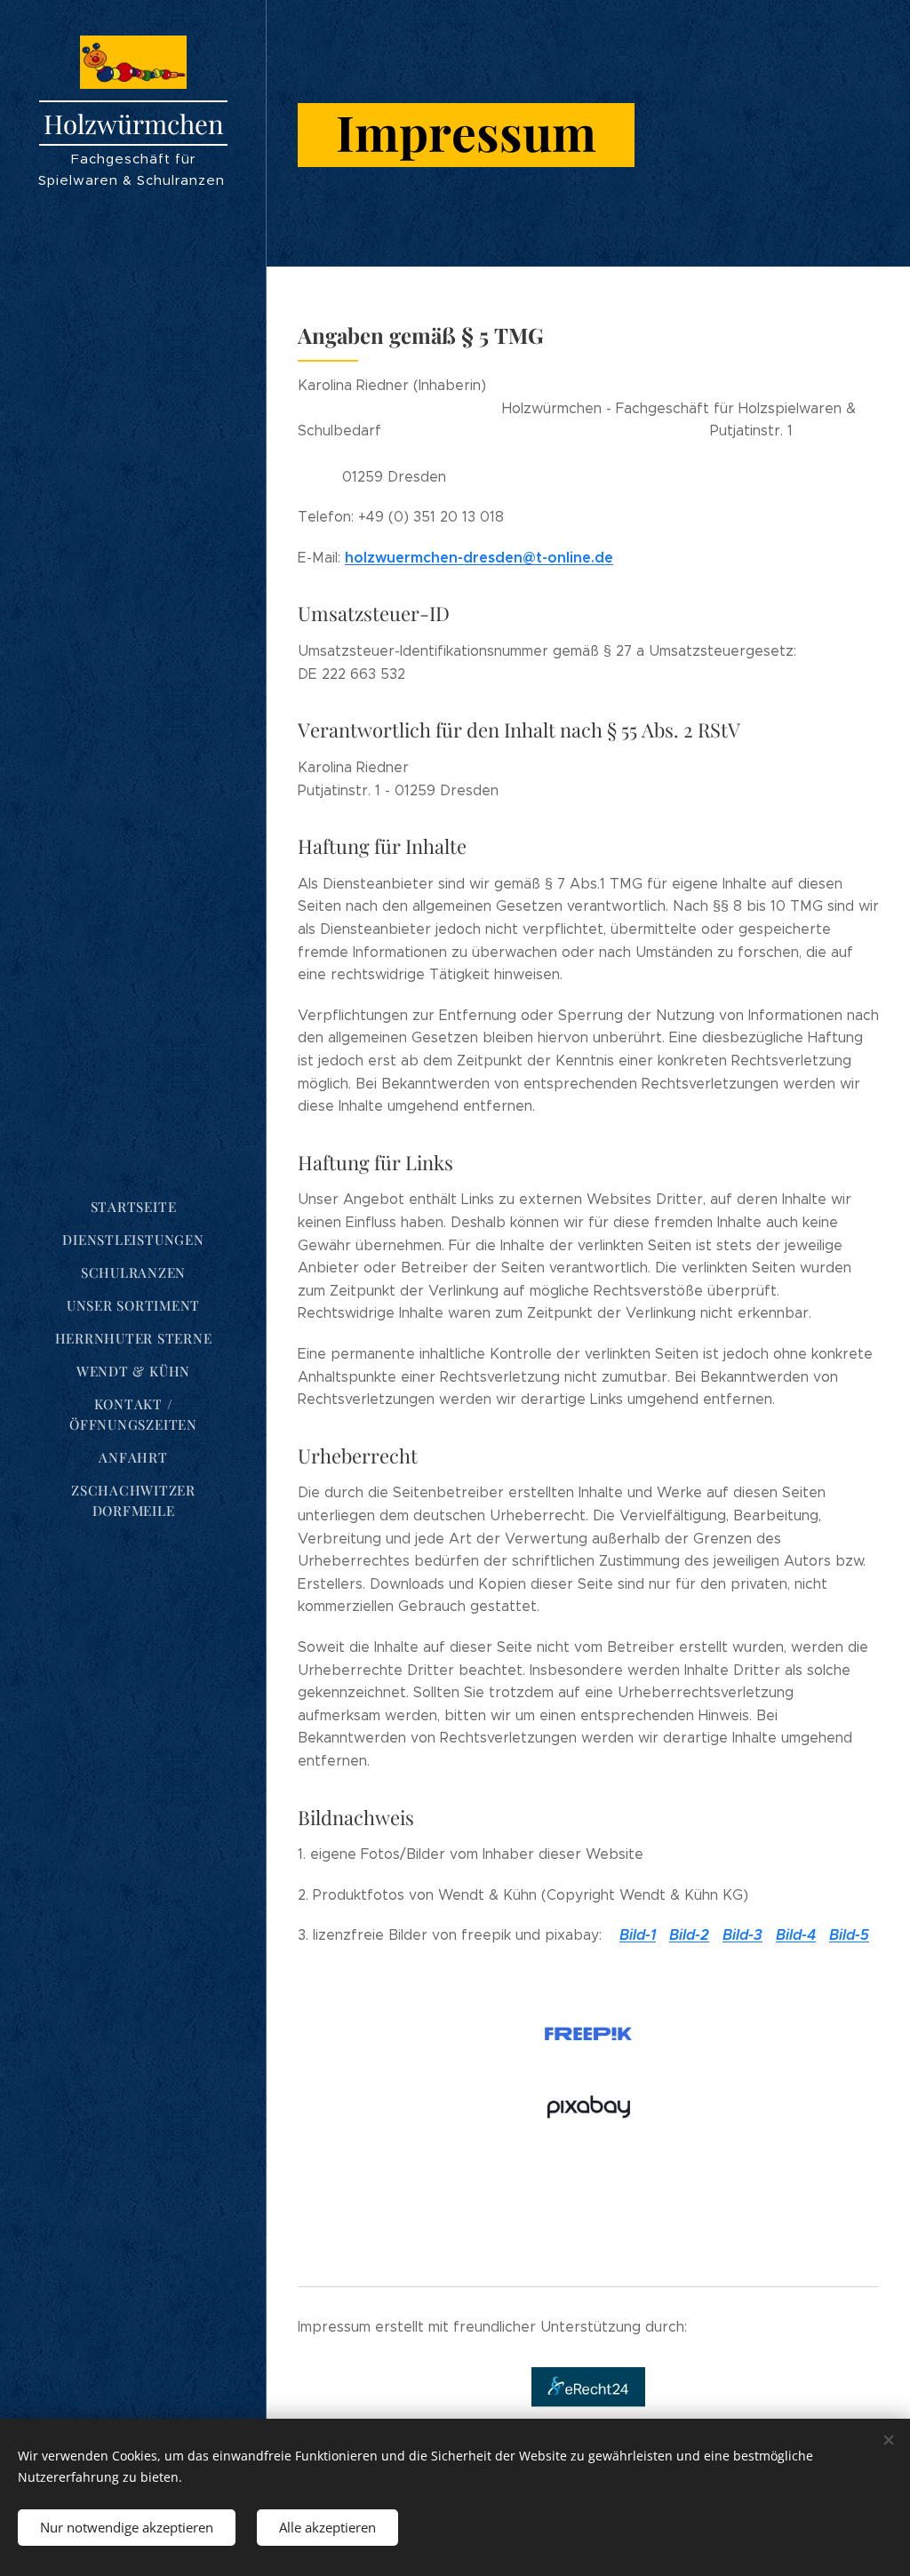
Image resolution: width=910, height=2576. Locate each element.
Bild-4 (796, 1935)
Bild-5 (849, 1935)
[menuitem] (133, 1207)
